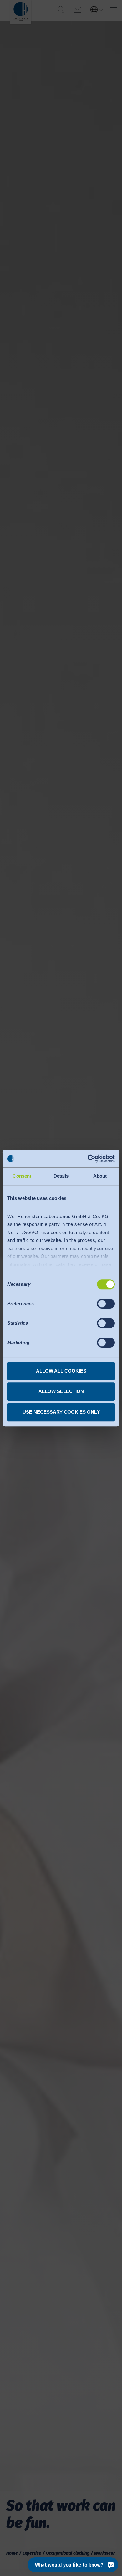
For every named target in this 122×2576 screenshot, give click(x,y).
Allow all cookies (61, 1371)
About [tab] (100, 1176)
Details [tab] (61, 1176)
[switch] (106, 1304)
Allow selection (61, 1391)
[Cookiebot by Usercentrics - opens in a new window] (88, 1159)
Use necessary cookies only (61, 1412)
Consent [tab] (22, 1176)
